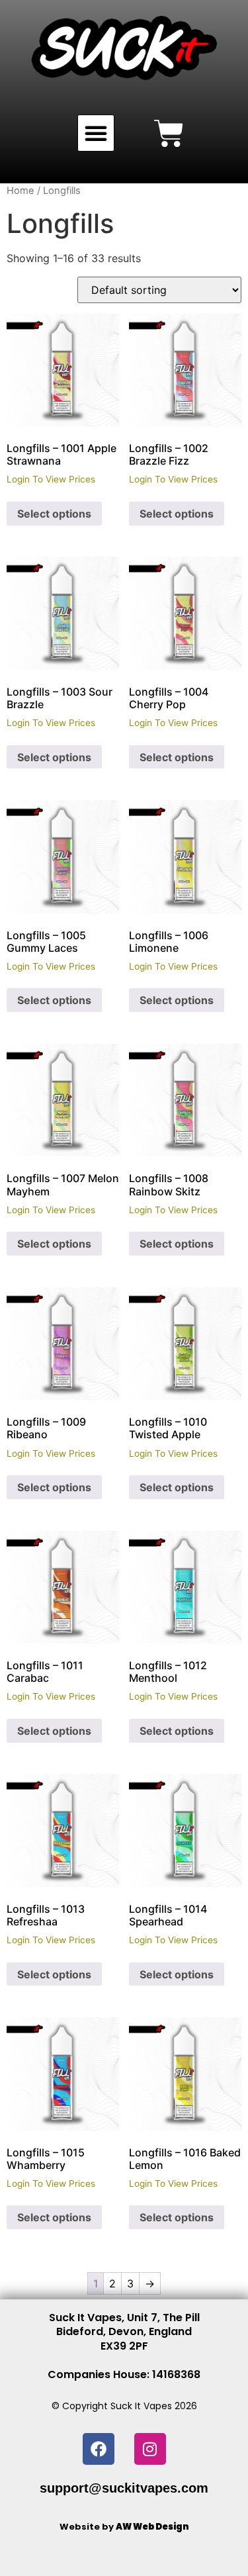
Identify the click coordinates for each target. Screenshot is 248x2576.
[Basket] (169, 133)
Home (21, 191)
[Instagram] (150, 2449)
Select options (54, 514)
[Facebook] (99, 2449)
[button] (96, 133)
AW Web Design (152, 2527)
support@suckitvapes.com (124, 2488)
